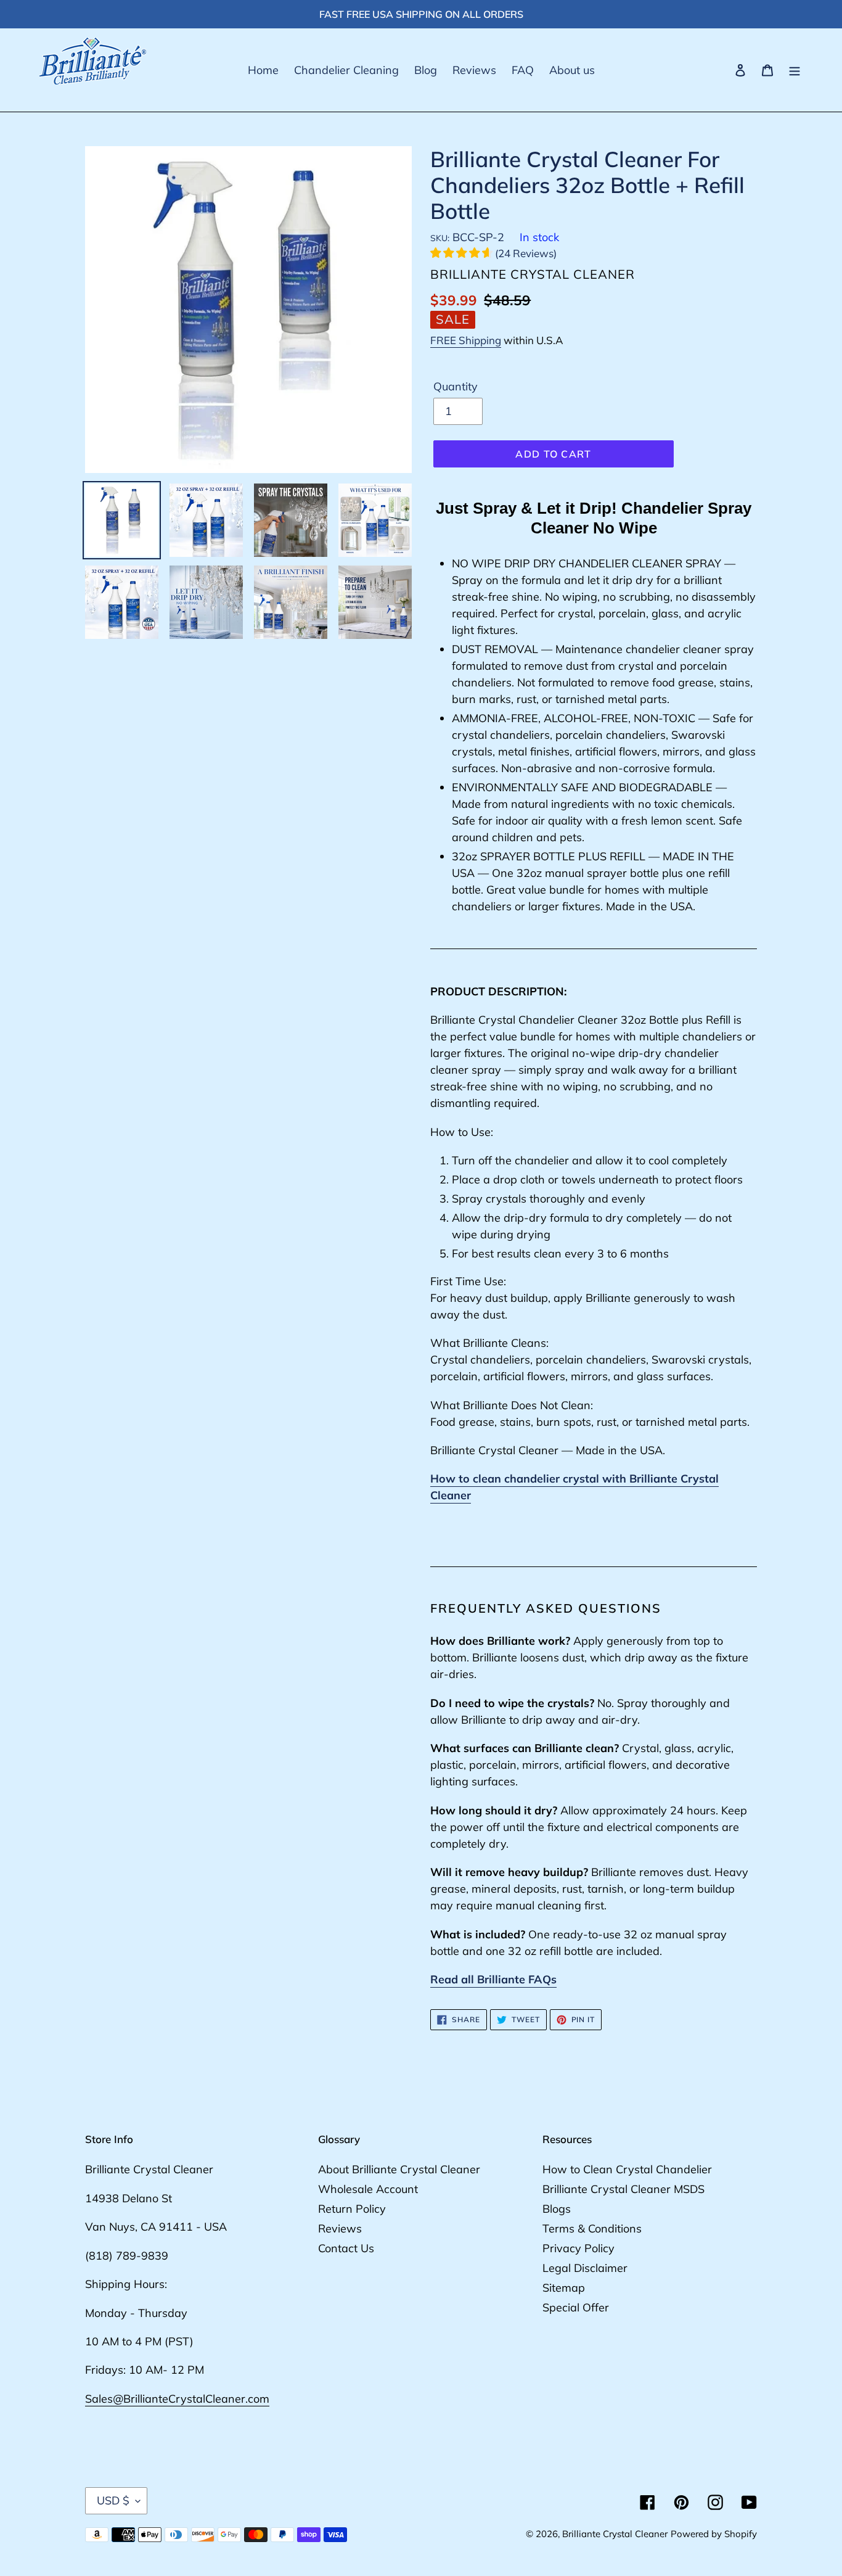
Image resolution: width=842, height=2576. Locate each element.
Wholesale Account (368, 2189)
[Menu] (795, 70)
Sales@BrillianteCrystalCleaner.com (177, 2399)
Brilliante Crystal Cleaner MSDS (623, 2189)
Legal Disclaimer (585, 2268)
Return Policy (352, 2209)
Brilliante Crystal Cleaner (615, 2534)
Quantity (456, 386)
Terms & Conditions (592, 2228)
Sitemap (564, 2288)
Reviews (340, 2228)
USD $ (113, 2500)
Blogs (557, 2209)
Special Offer (576, 2307)
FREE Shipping (466, 340)
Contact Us (346, 2248)
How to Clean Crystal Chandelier (627, 2169)
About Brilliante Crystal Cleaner (399, 2169)
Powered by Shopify (714, 2534)
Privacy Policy (578, 2248)
